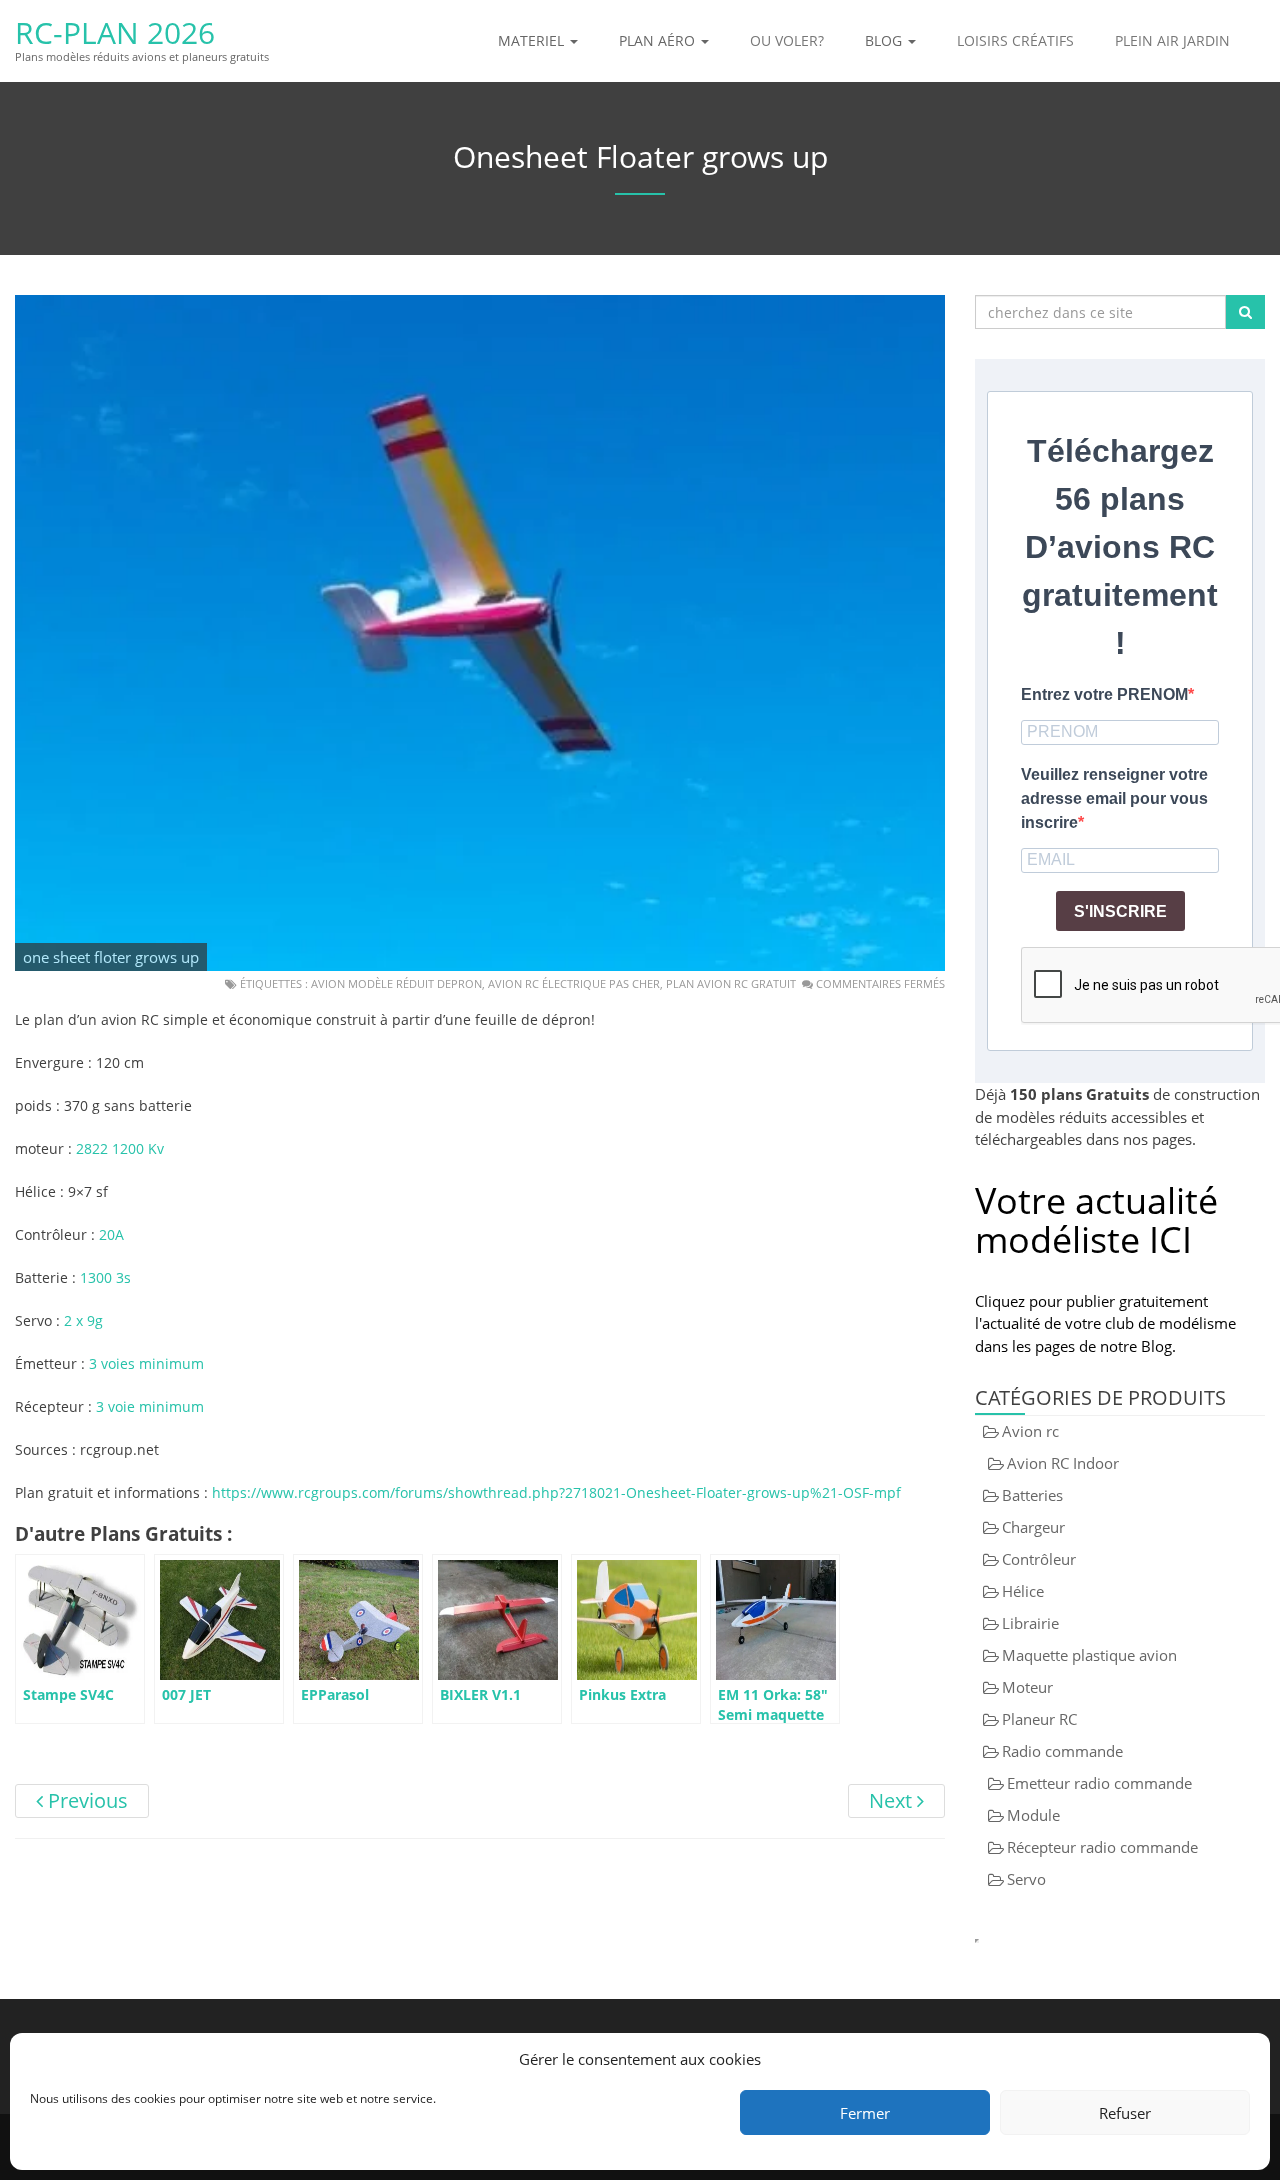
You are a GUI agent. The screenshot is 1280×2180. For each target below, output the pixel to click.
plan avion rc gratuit (731, 983)
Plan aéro (659, 40)
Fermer (865, 2113)
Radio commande (1062, 1751)
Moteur (1027, 1687)
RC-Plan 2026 (115, 32)
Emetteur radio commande (1099, 1783)
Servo (1026, 1879)
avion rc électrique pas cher (574, 983)
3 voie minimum (150, 1406)
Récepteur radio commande (1102, 1847)
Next (893, 1800)
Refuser (1125, 2113)
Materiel (533, 40)
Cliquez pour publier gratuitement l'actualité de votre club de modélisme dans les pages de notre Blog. (1105, 1323)
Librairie (1030, 1623)
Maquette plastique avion (1089, 1655)
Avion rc (1030, 1431)
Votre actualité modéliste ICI (1096, 1220)
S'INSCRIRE (1120, 911)
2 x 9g (83, 1320)
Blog (885, 40)
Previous (85, 1800)
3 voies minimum (146, 1363)
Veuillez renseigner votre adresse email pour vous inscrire (1114, 798)
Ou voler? (787, 40)
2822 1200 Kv (120, 1148)
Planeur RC (1039, 1719)
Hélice (1023, 1591)
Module (1033, 1815)
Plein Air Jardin (1172, 40)
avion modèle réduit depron (396, 983)
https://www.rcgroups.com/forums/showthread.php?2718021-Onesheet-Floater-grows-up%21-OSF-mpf (556, 1492)
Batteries (1032, 1495)
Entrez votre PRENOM (1104, 694)
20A (109, 1234)
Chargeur (1033, 1527)
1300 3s (105, 1277)
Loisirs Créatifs (1015, 40)
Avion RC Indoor (1063, 1463)
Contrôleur (1039, 1559)
